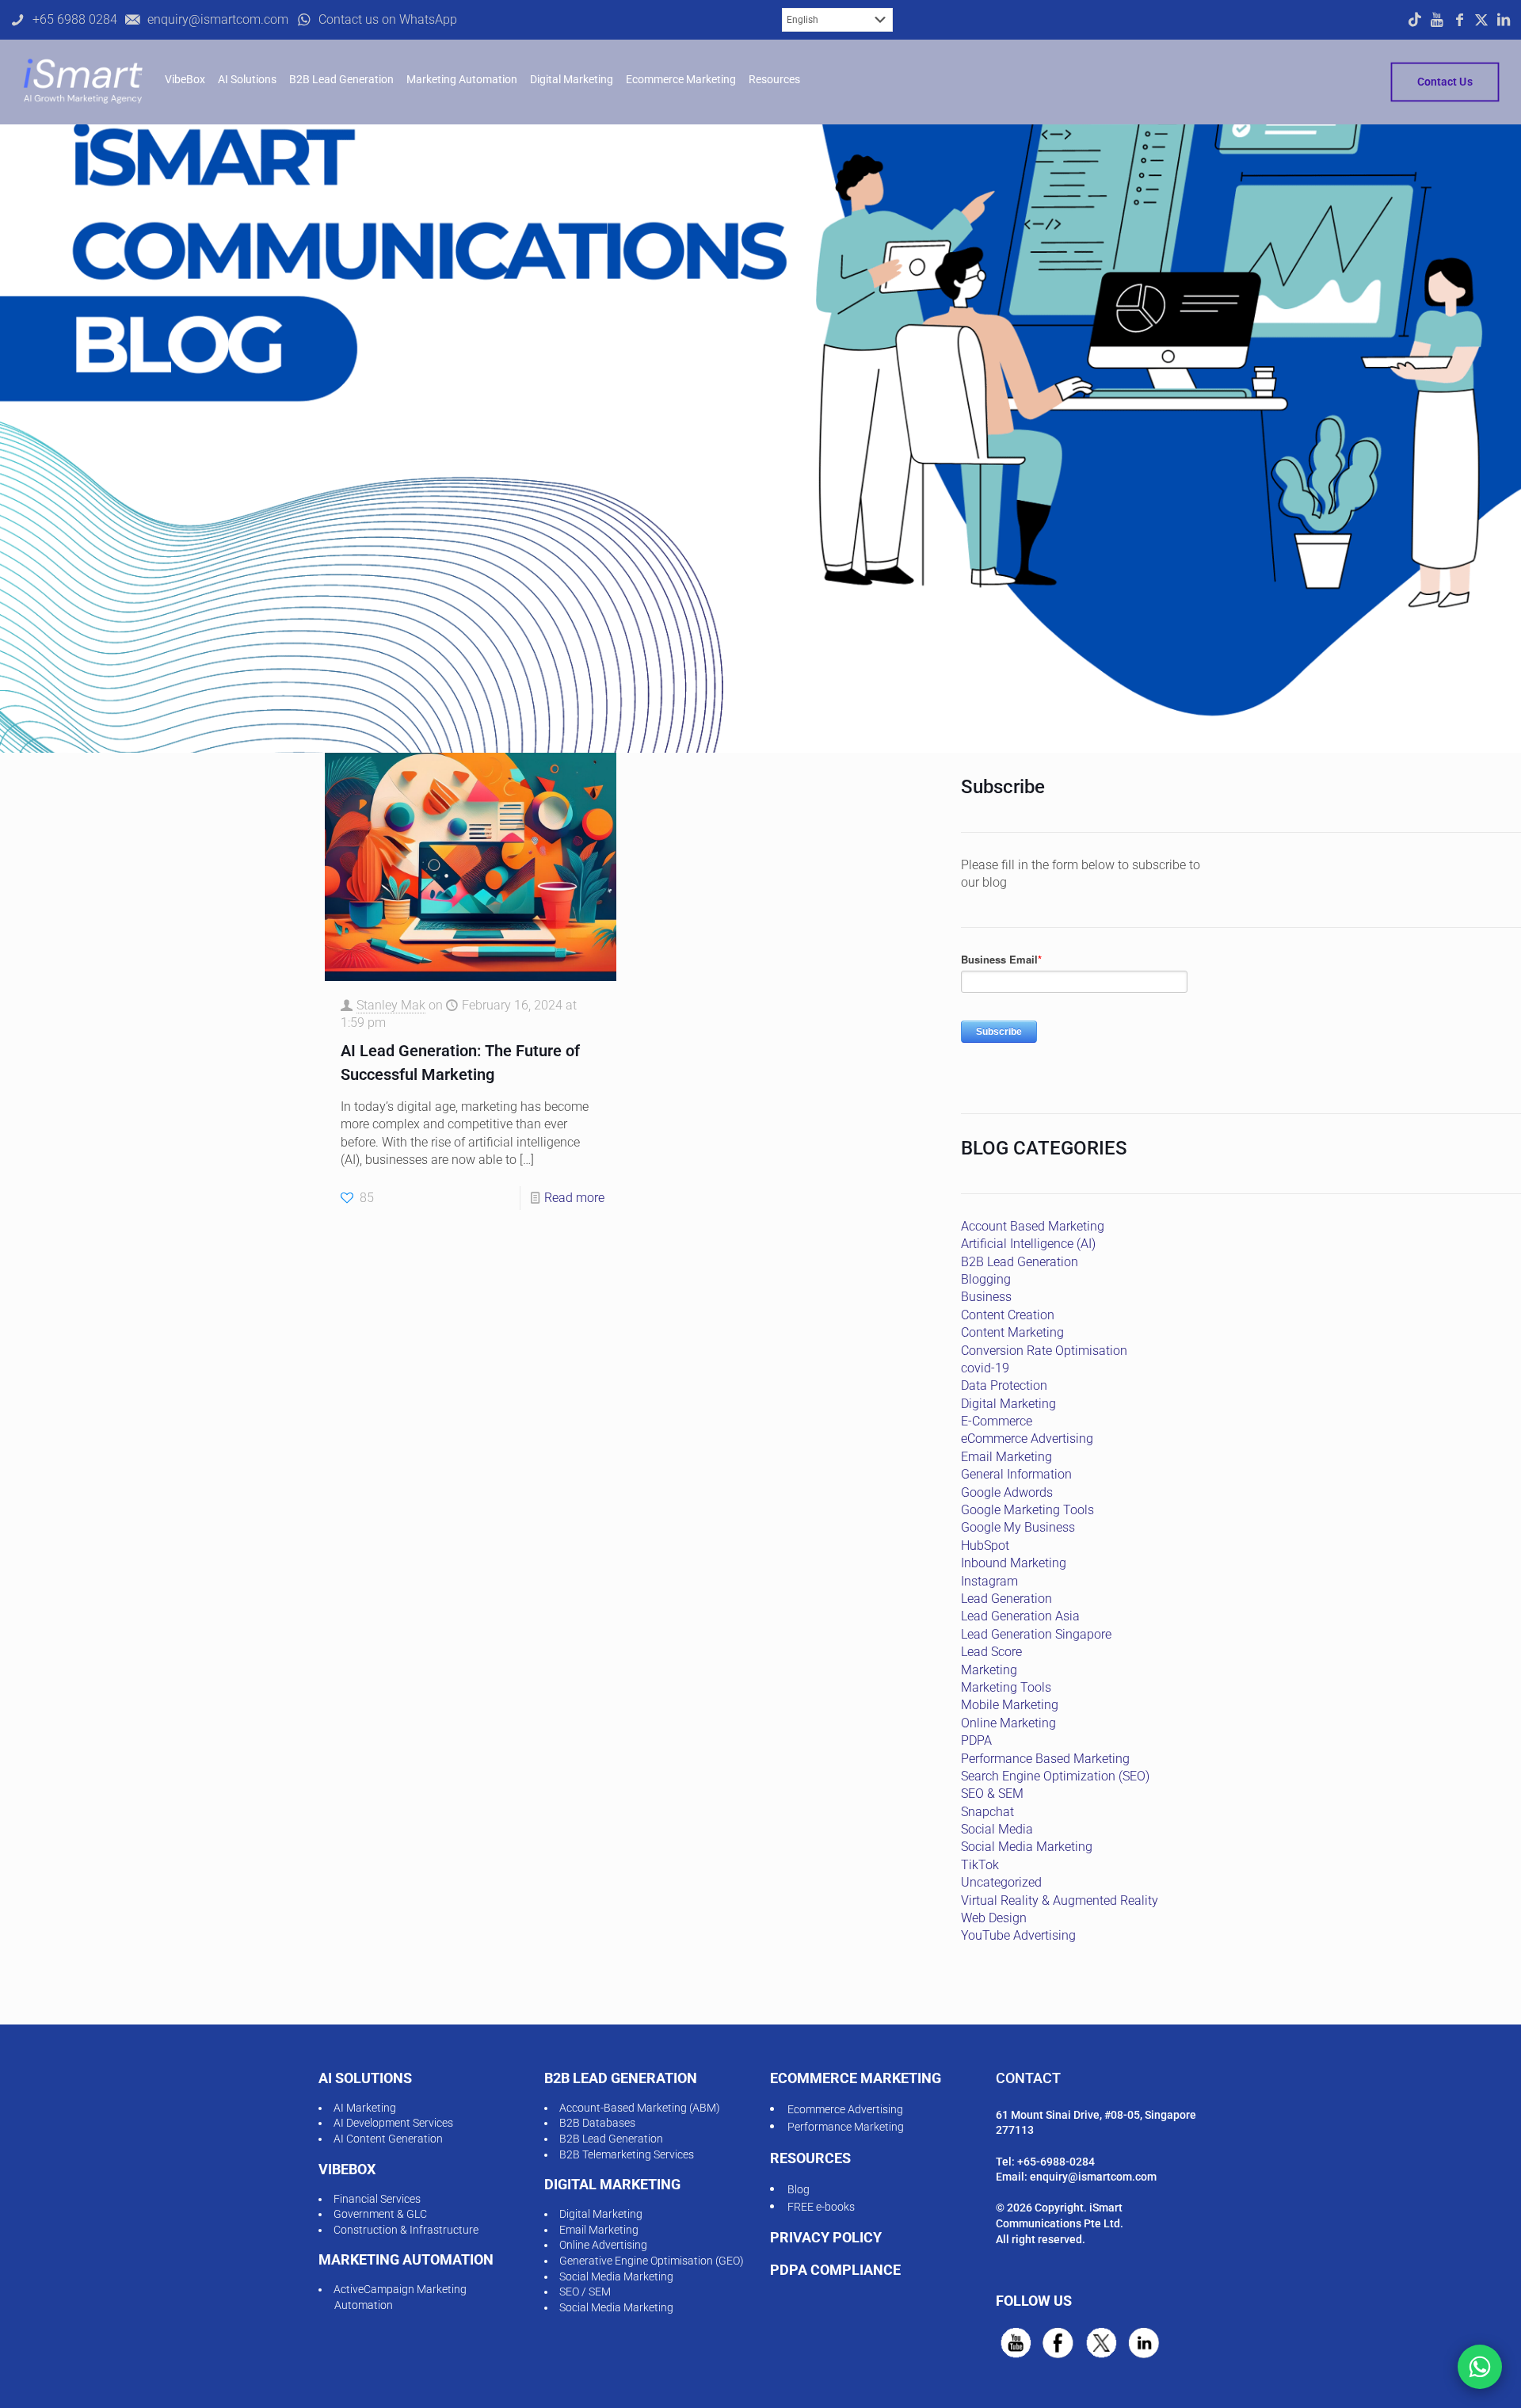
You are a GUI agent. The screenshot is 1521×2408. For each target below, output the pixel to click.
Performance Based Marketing (1045, 1759)
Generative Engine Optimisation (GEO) (652, 2261)
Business (986, 1297)
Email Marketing (1006, 1457)
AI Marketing (365, 2108)
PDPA (976, 1740)
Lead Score (991, 1652)
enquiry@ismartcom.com (1093, 2177)
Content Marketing (1012, 1332)
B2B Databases (597, 2123)
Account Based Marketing (1033, 1226)
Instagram (989, 1581)
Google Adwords (1007, 1492)
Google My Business (1018, 1527)
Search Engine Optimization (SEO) (1055, 1776)
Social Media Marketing (1027, 1847)
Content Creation (1008, 1315)
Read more (574, 1198)
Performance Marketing (846, 2127)
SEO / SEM (585, 2292)
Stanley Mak (391, 1005)
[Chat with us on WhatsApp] (1480, 2367)
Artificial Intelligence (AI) (1028, 1244)
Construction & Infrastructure (406, 2230)
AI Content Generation (388, 2139)
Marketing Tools (1006, 1687)
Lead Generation (1006, 1599)
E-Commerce (997, 1421)
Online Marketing (1008, 1723)
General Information (1016, 1474)
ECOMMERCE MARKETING (856, 2078)
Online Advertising (603, 2245)
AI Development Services (393, 2123)
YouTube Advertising (1018, 1935)
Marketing (989, 1670)
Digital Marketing (1008, 1404)
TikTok (980, 1865)
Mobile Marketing (1010, 1705)
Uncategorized (1001, 1882)
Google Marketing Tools (1027, 1510)
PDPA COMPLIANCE (835, 2270)
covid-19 (985, 1368)
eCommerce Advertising (1027, 1439)
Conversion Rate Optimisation (1044, 1351)
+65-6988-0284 (1056, 2162)
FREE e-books (821, 2207)
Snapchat (987, 1812)
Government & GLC (380, 2214)
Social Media (997, 1829)
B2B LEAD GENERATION (621, 2078)
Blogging (986, 1279)
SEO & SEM (992, 1794)
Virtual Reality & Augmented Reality (1060, 1900)
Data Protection (1004, 1385)
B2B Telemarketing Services (627, 2154)
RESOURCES (810, 2158)
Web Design (994, 1918)
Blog (799, 2189)
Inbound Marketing (1014, 1563)
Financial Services (377, 2199)
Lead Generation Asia (1020, 1616)
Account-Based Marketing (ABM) (640, 2108)
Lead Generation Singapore (1036, 1634)
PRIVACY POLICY (826, 2237)
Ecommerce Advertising (845, 2109)
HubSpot (985, 1546)
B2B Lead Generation (1020, 1262)
